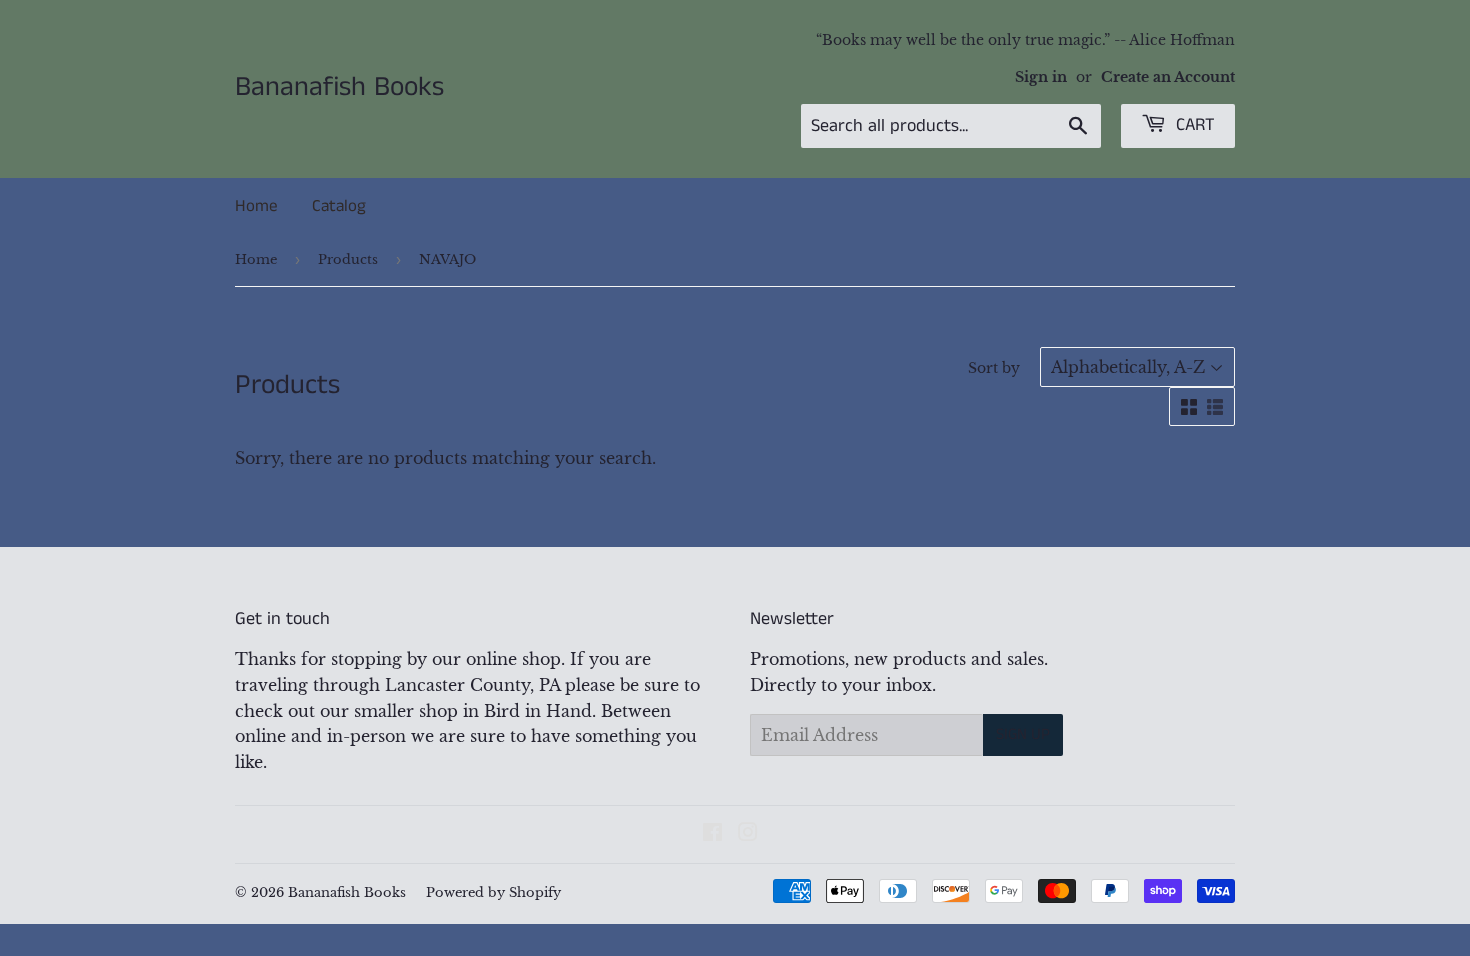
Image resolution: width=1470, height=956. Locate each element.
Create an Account (1168, 77)
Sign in (1041, 77)
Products (348, 259)
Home (256, 206)
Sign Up (1023, 734)
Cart (1193, 125)
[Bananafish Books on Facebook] (712, 834)
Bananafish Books (339, 88)
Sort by (994, 368)
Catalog (339, 206)
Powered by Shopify (493, 892)
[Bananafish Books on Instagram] (748, 834)
